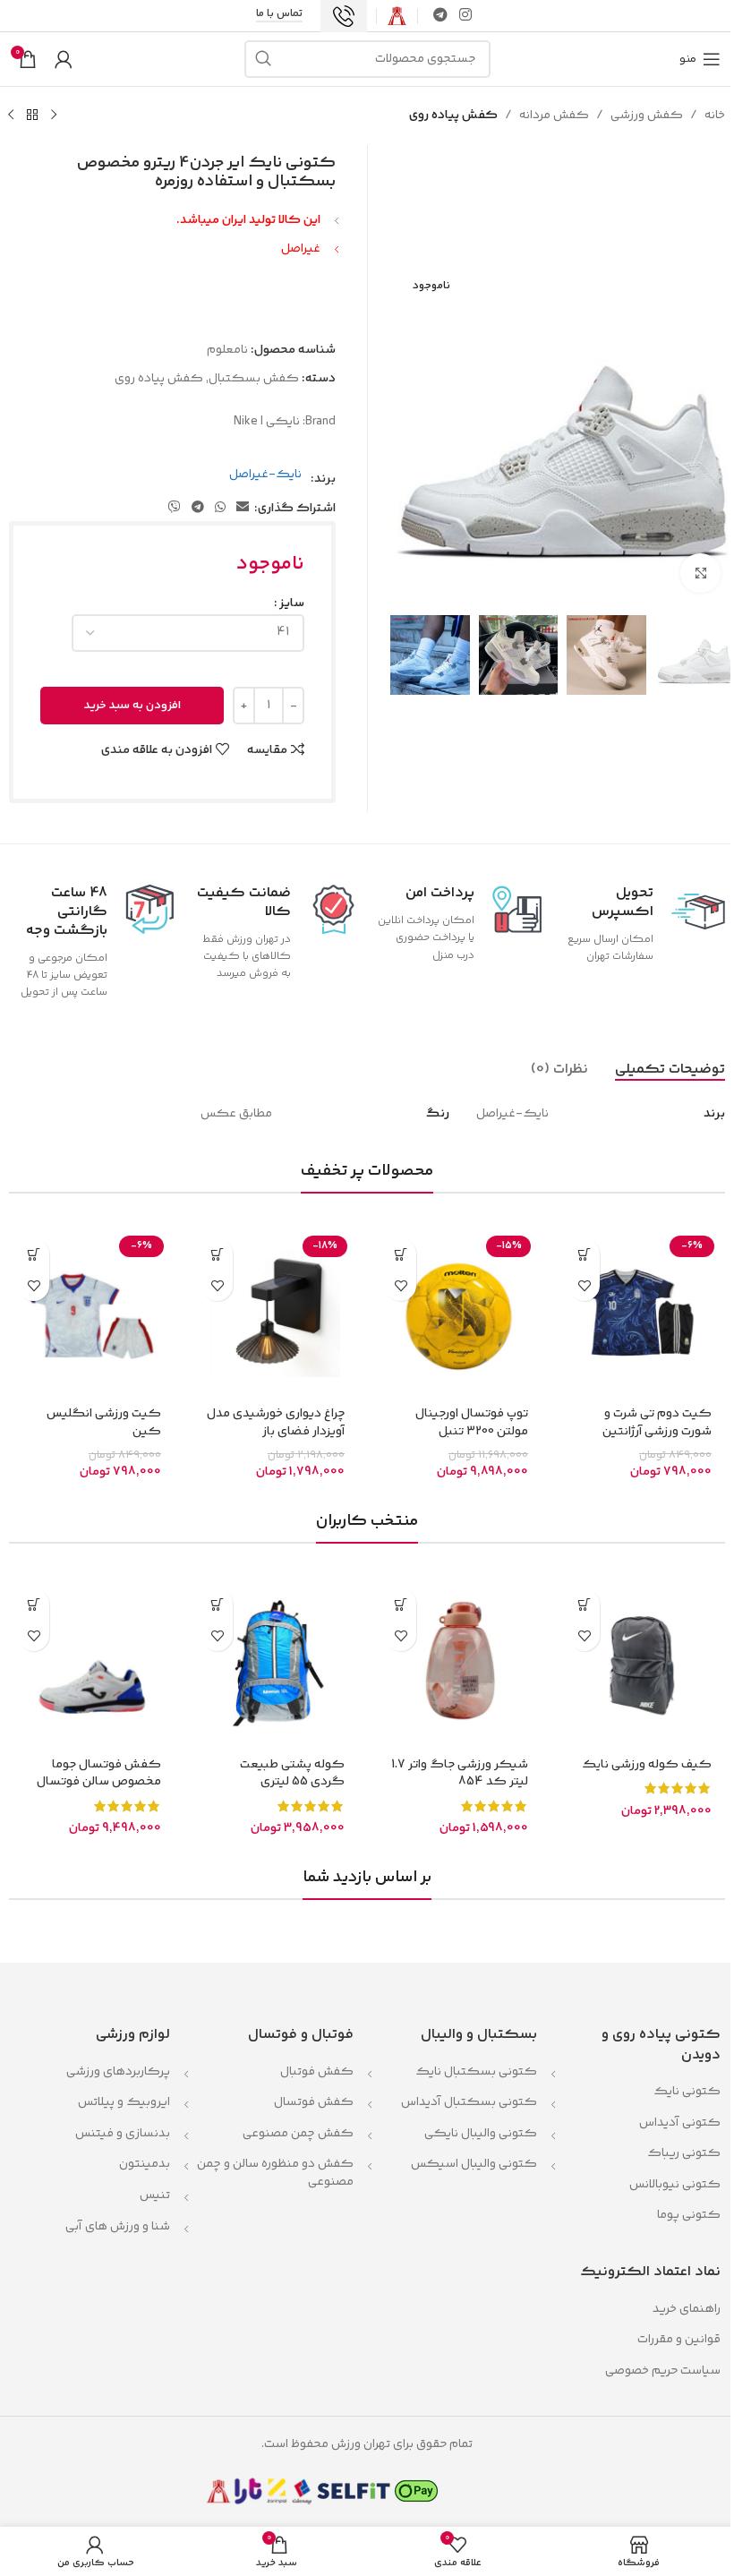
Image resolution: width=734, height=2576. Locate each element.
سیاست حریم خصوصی (663, 2371)
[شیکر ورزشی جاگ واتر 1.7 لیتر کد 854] (459, 1662)
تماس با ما (279, 15)
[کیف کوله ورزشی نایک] (642, 1662)
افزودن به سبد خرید (132, 706)
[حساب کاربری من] (64, 59)
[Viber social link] (175, 508)
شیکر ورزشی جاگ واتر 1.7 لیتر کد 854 (460, 1774)
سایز (292, 603)
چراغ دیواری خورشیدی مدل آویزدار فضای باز (276, 1423)
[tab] (670, 1069)
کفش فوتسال (314, 2102)
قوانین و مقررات (678, 2340)
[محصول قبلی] (54, 116)
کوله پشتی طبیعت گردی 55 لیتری (292, 1774)
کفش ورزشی (647, 116)
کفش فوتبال (317, 2072)
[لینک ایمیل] (243, 508)
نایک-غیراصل (265, 475)
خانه (715, 116)
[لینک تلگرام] (440, 16)
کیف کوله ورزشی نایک (647, 1765)
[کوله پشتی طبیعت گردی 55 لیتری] (275, 1662)
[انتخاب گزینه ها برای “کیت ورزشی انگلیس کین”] (34, 1254)
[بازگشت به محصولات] (32, 116)
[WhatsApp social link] (220, 508)
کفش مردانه (554, 116)
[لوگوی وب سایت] (397, 16)
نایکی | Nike (267, 422)
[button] (401, 1254)
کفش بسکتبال (254, 379)
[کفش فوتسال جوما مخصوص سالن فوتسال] (92, 1662)
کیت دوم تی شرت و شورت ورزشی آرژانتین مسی (657, 1431)
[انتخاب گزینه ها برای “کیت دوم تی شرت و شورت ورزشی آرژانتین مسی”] (584, 1254)
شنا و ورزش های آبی (118, 2227)
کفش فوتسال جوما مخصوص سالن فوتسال (99, 1774)
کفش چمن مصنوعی (298, 2134)
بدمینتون (145, 2164)
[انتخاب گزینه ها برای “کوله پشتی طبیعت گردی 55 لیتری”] (217, 1604)
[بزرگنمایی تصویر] (700, 573)
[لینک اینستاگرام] (466, 16)
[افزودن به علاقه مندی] (584, 1285)
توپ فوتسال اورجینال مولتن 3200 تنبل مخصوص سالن (472, 1431)
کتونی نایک (687, 2092)
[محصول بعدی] (11, 116)
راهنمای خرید (687, 2309)
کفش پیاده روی (453, 116)
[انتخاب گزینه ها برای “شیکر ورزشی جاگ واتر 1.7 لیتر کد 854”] (401, 1604)
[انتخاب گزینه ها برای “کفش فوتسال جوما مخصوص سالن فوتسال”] (34, 1604)
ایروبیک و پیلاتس (124, 2102)
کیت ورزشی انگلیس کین (104, 1423)
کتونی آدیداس (680, 2123)
